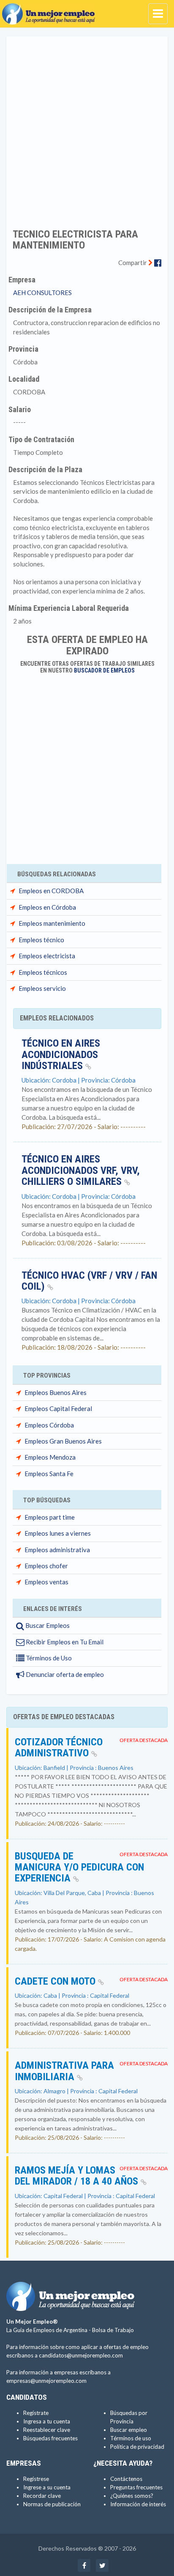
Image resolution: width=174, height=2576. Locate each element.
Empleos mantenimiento (52, 923)
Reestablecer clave (47, 2430)
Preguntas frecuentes (136, 2487)
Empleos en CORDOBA (51, 891)
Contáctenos (126, 2479)
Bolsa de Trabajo (113, 2330)
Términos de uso (131, 2438)
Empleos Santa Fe (49, 1474)
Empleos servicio (42, 988)
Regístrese (36, 2479)
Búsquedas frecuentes (50, 2438)
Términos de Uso (48, 1658)
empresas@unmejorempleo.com (46, 2381)
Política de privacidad (137, 2447)
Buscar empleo (129, 2430)
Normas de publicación (52, 2504)
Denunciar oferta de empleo (64, 1674)
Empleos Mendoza (50, 1457)
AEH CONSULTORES (42, 293)
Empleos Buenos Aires (56, 1392)
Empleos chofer (46, 1566)
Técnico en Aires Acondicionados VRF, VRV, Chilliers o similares (81, 1170)
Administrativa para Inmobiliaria (64, 2071)
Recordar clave (42, 2496)
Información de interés (138, 2504)
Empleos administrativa (57, 1550)
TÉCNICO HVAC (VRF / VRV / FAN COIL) (89, 1281)
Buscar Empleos (47, 1625)
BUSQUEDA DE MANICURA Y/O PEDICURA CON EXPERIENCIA (79, 1867)
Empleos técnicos (43, 972)
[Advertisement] (87, 127)
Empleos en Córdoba (47, 907)
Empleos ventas (46, 1582)
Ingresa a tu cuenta (47, 2421)
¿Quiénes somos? (132, 2496)
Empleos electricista (47, 956)
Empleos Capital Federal (58, 1408)
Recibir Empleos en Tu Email (64, 1642)
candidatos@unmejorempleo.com (81, 2355)
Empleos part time (50, 1517)
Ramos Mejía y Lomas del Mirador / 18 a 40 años (78, 2176)
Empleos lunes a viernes (58, 1533)
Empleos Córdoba (49, 1425)
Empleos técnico (41, 940)
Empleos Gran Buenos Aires (63, 1441)
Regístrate (36, 2413)
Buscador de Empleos (104, 670)
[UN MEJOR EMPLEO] (51, 11)
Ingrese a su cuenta (47, 2487)
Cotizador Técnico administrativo (59, 1747)
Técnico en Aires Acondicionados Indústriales (61, 1054)
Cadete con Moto (56, 1981)
